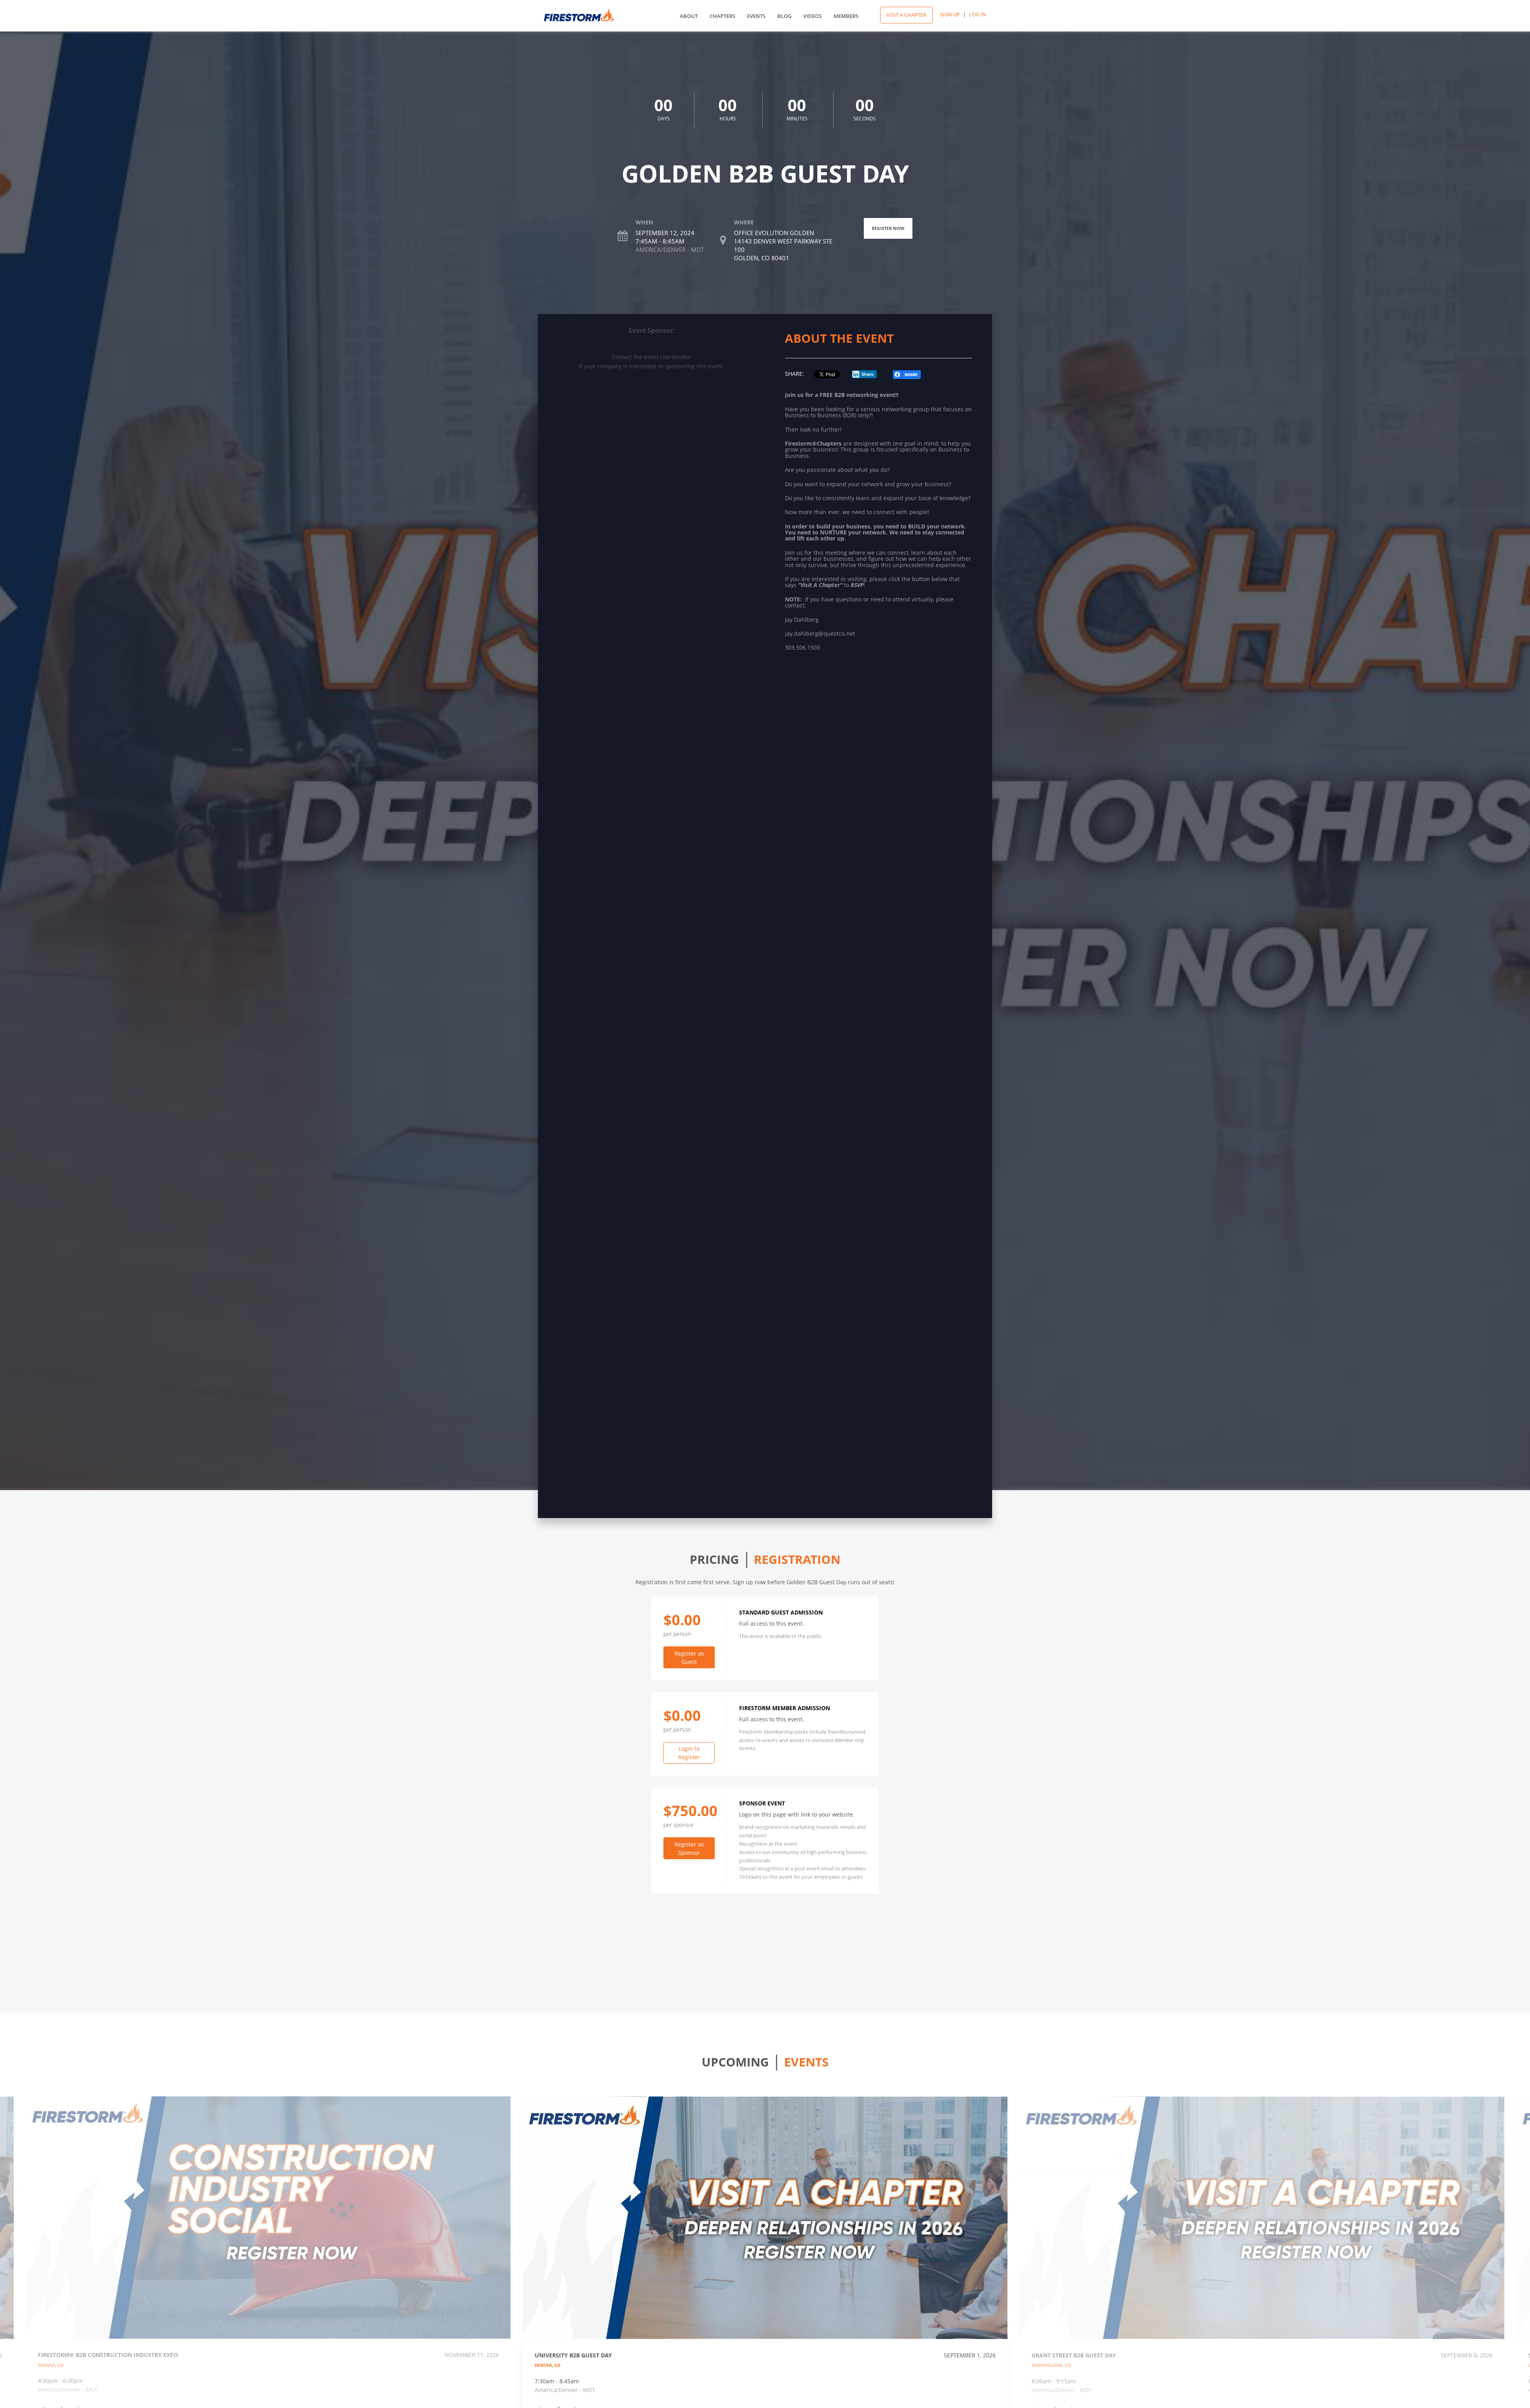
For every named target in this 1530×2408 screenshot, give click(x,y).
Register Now (888, 228)
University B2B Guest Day (573, 2355)
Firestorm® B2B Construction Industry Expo (108, 2355)
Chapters (722, 16)
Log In (978, 14)
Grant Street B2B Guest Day (1074, 2355)
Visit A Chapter (906, 15)
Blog (784, 16)
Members (846, 16)
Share (868, 374)
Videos (812, 16)
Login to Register (689, 1753)
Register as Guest (689, 1658)
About (689, 16)
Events (756, 16)
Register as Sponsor (689, 1848)
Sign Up (950, 14)
